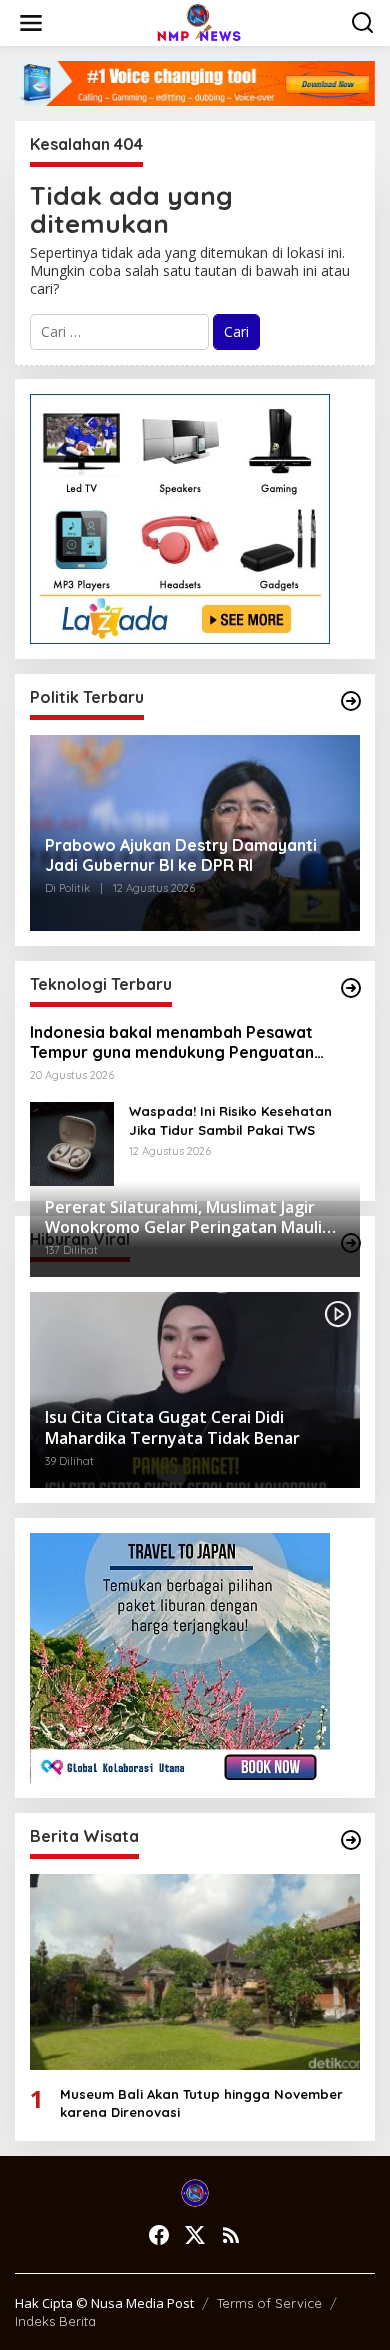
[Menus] (31, 23)
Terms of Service (269, 2303)
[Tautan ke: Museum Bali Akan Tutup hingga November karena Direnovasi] (195, 1972)
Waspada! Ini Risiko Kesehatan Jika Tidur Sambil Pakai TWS (230, 1120)
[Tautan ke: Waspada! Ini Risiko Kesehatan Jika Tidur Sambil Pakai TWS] (72, 1142)
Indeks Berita (55, 2321)
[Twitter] (195, 2235)
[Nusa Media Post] (199, 21)
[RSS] (231, 2235)
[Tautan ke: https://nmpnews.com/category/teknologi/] (351, 988)
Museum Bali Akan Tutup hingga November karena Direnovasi (201, 2103)
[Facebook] (159, 2235)
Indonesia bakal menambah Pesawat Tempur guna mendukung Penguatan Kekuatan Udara (172, 1043)
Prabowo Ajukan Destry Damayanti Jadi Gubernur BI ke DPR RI (181, 855)
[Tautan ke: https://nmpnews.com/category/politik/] (351, 701)
